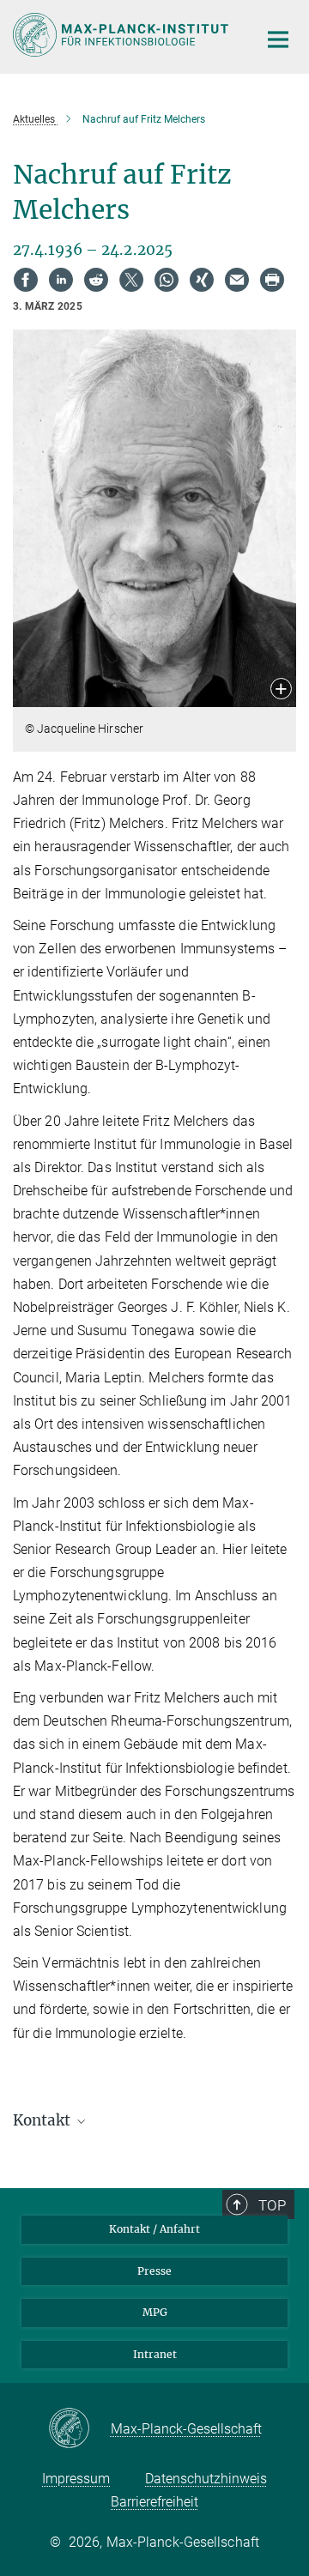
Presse (154, 2271)
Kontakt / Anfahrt (154, 2229)
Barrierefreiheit (154, 2502)
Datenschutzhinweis (206, 2479)
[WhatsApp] (167, 280)
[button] (281, 690)
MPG (155, 2312)
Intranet (155, 2354)
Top (272, 2205)
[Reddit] (96, 280)
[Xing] (202, 280)
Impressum (76, 2479)
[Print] (272, 280)
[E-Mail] (237, 280)
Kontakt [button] (43, 2120)
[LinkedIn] (61, 280)
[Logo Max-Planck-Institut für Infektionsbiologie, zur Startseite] (122, 35)
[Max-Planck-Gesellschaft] (79, 2429)
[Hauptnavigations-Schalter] (278, 39)
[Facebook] (26, 280)
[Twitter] (131, 280)
